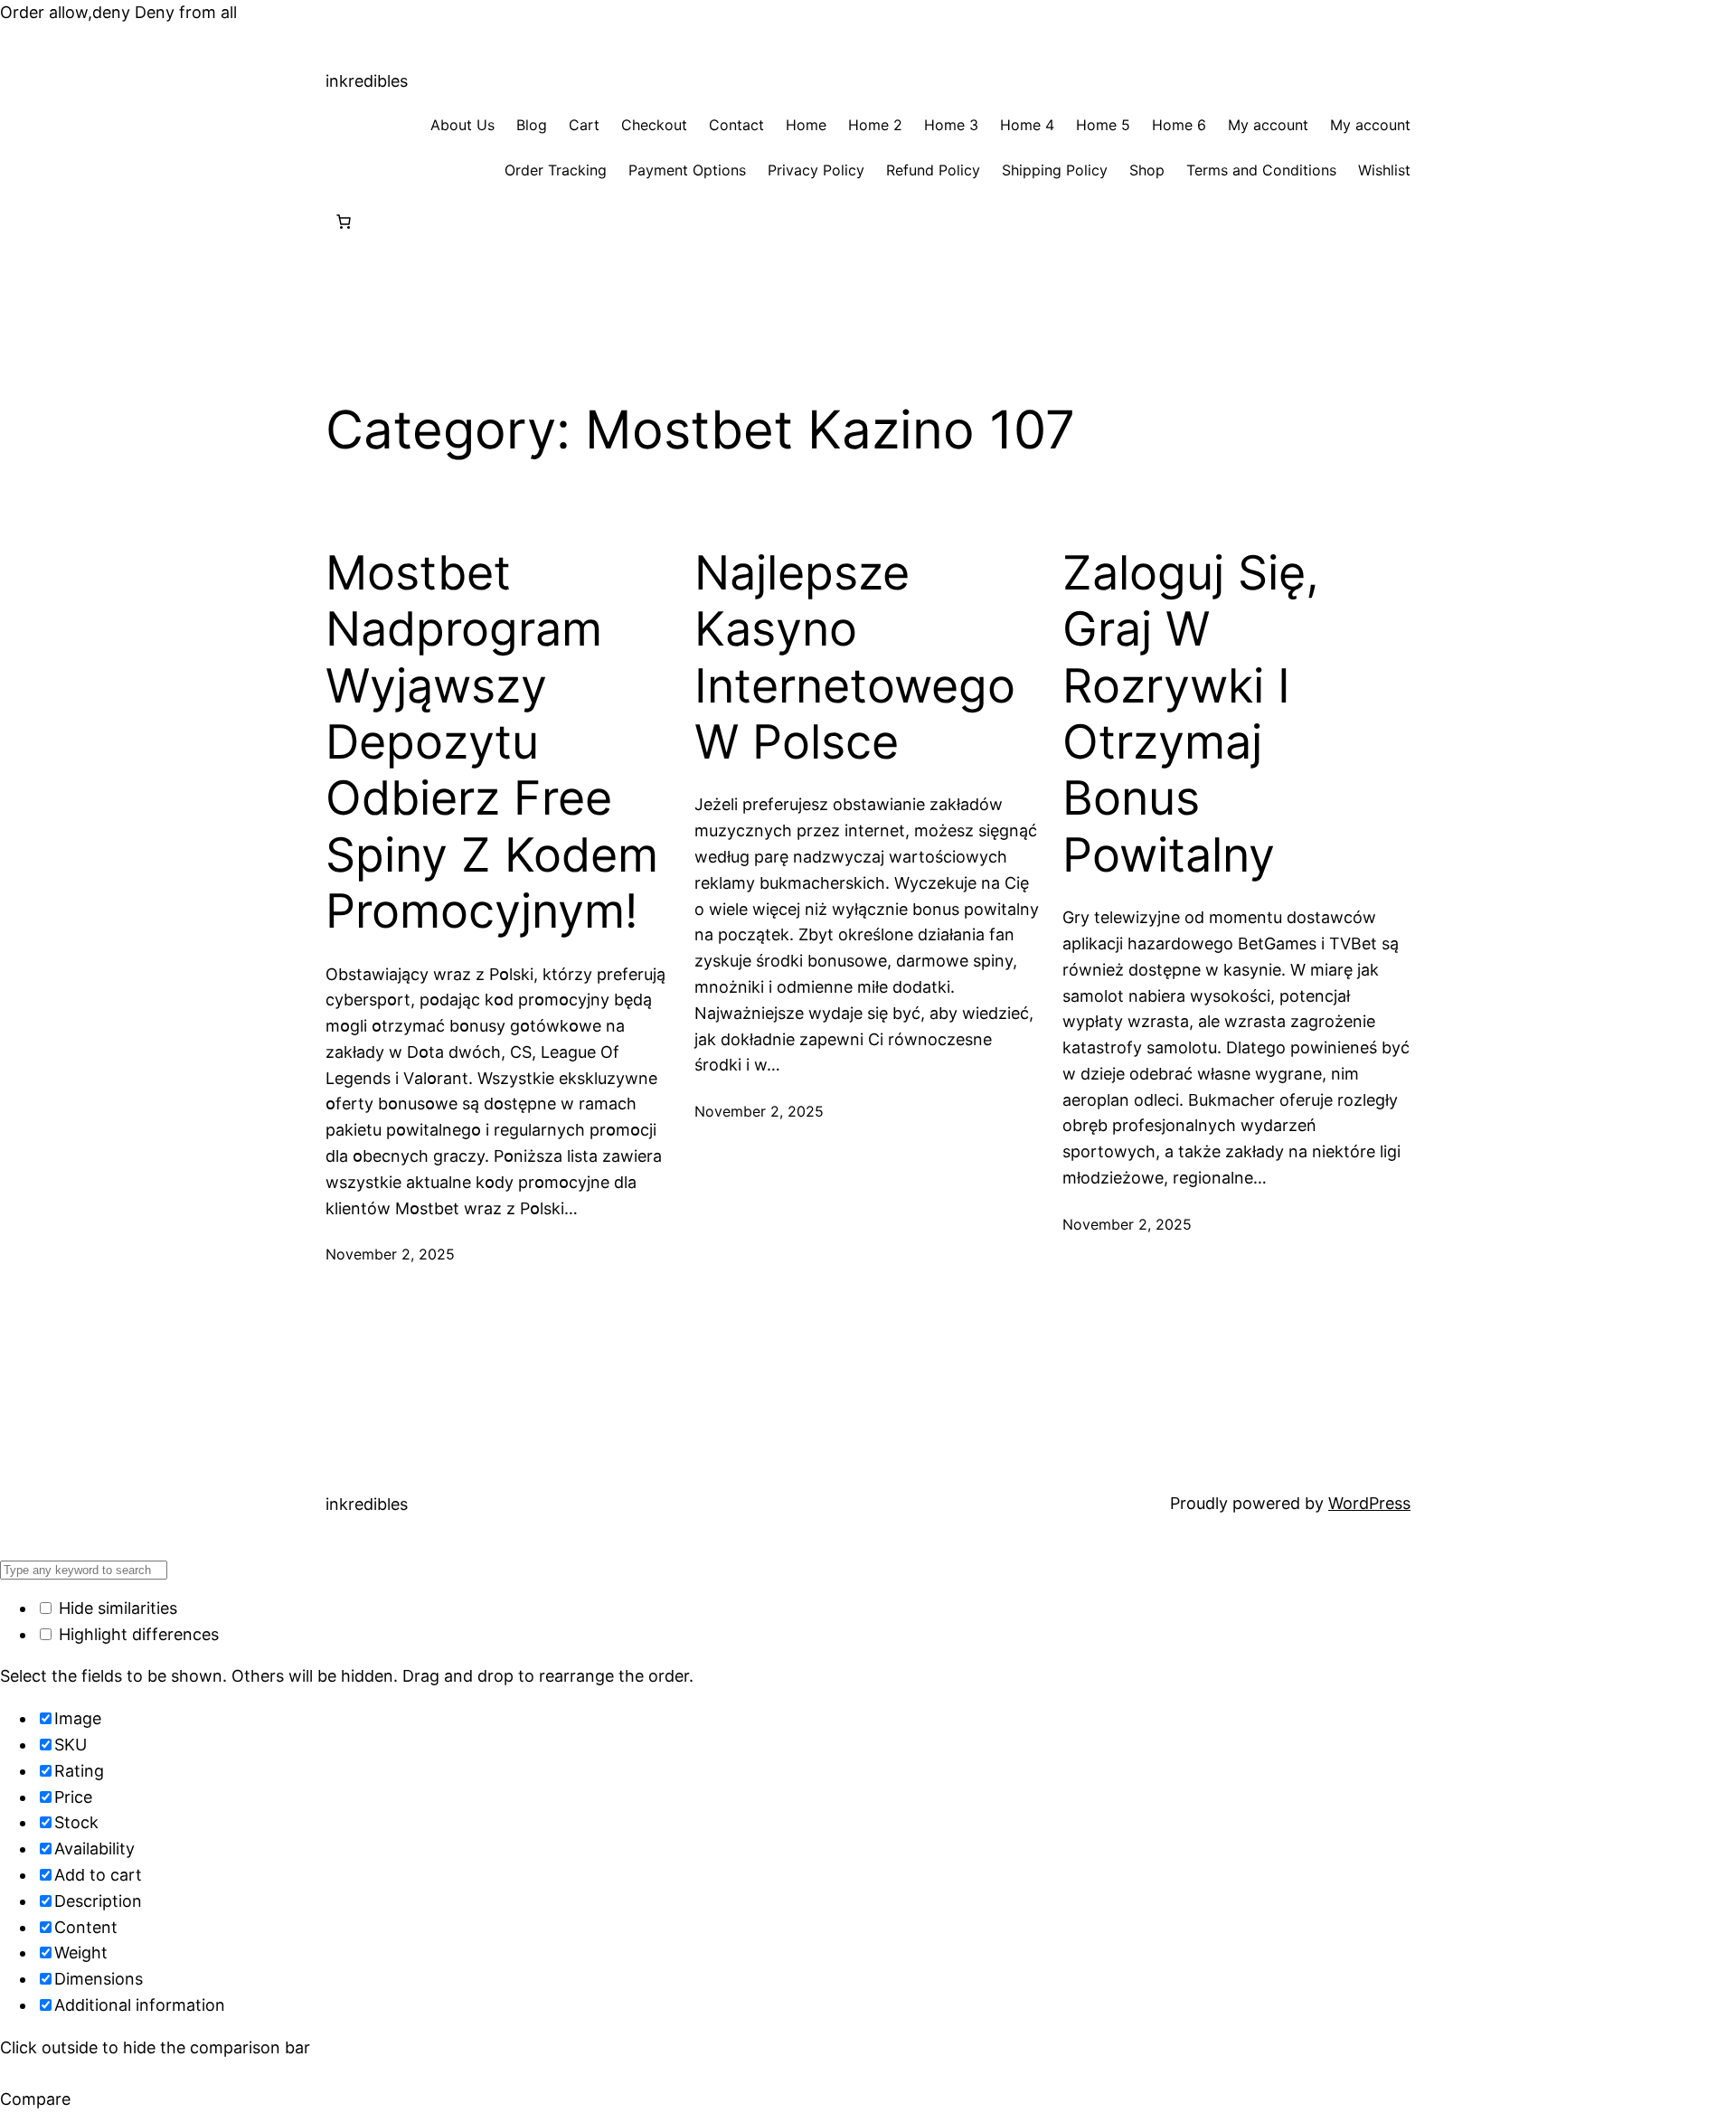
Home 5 (1103, 125)
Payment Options (687, 170)
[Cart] (344, 222)
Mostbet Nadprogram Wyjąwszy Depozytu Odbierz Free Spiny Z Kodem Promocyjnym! (492, 742)
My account (1268, 125)
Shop (1147, 170)
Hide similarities (116, 1608)
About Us (462, 125)
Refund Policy (933, 170)
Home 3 (951, 125)
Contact (736, 125)
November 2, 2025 (390, 1254)
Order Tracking (556, 170)
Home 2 (875, 125)
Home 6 (1179, 125)
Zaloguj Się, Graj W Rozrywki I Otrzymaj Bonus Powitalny (1191, 714)
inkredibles (367, 81)
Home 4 (1027, 125)
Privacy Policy (816, 170)
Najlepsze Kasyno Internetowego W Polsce (855, 658)
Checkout (654, 125)
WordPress (1369, 1503)
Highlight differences (137, 1634)
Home (806, 125)
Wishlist (1384, 170)
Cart (584, 125)
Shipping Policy (1055, 170)
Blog (532, 125)
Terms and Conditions (1261, 170)
